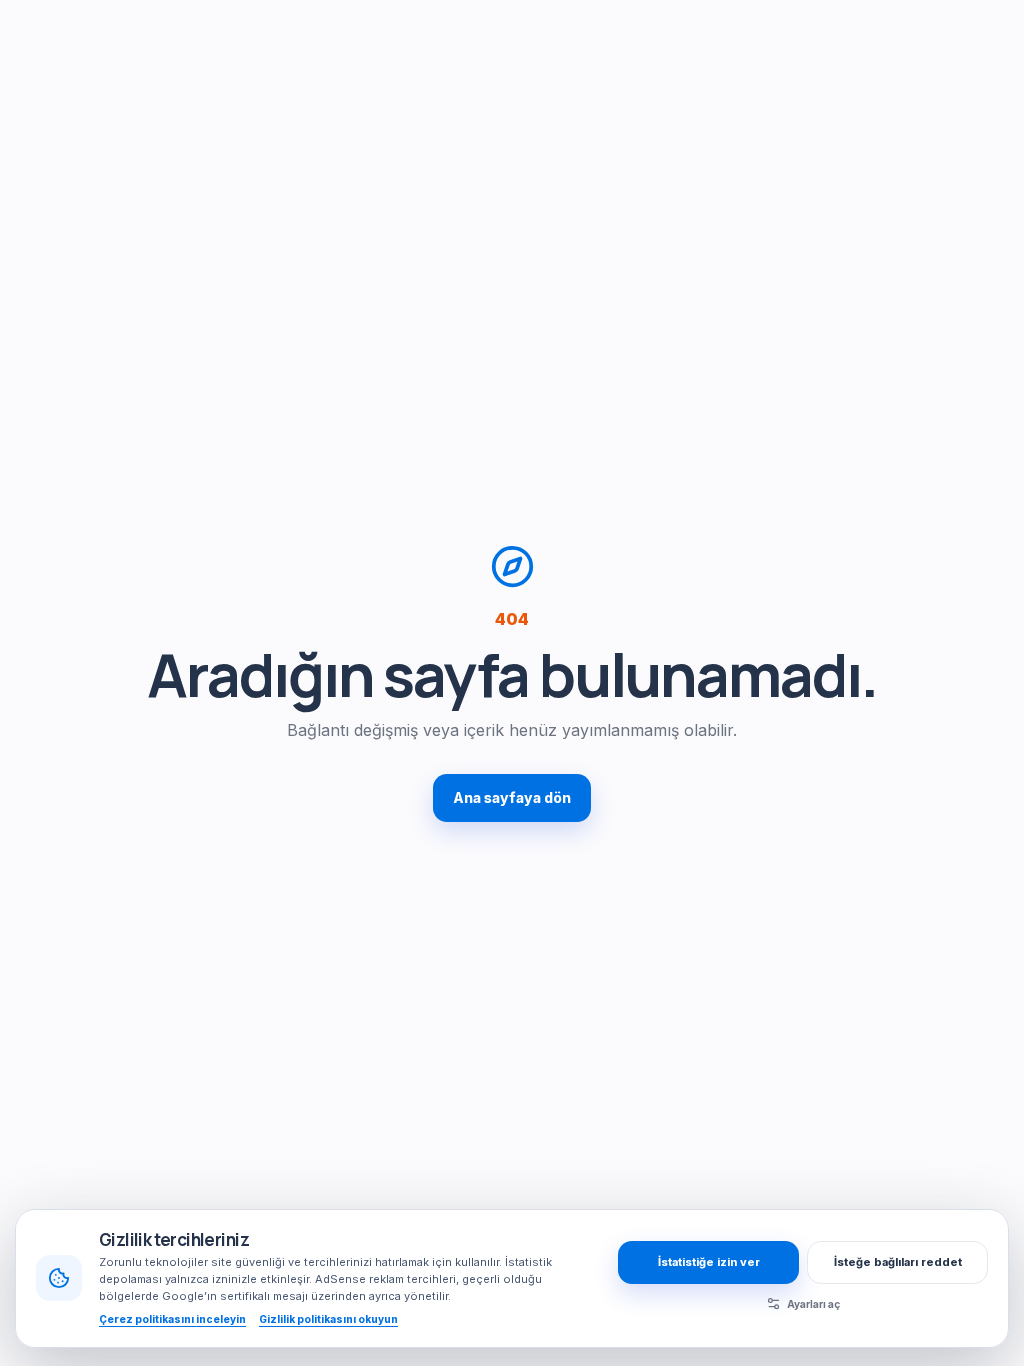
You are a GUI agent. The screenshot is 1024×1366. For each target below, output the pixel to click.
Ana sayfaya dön (512, 797)
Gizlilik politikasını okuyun (328, 1319)
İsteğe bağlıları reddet (898, 1262)
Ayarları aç (813, 1304)
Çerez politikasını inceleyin (172, 1319)
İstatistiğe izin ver (709, 1262)
